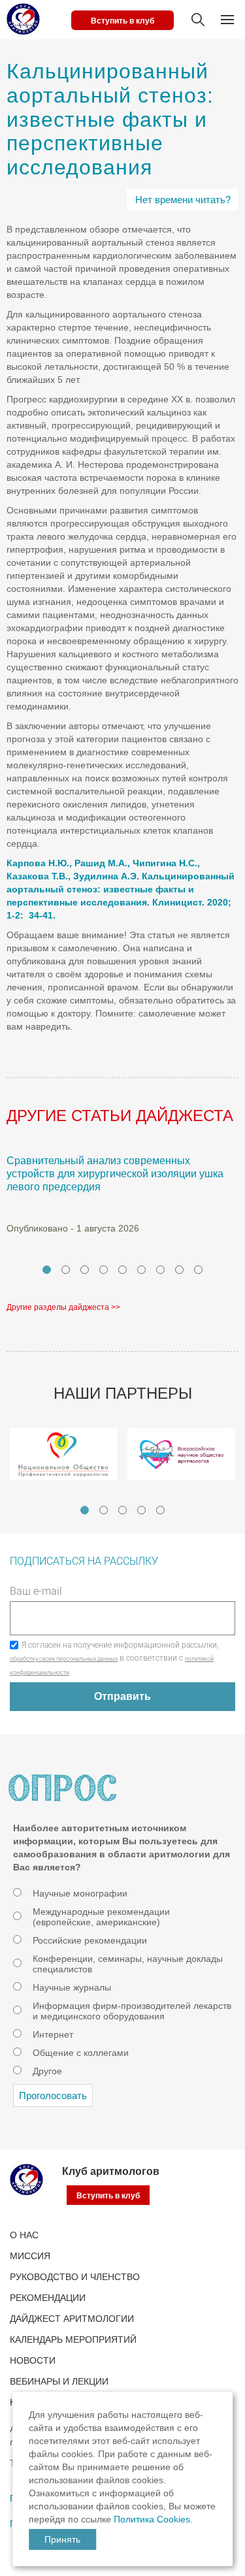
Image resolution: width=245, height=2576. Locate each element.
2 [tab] (66, 1270)
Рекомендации (48, 2298)
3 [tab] (85, 1270)
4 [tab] (104, 1270)
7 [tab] (160, 1270)
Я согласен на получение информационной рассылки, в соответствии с (114, 1658)
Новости (33, 2360)
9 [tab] (198, 1270)
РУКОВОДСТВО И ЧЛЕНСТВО (75, 2277)
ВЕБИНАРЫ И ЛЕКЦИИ (59, 2381)
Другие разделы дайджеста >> (63, 1307)
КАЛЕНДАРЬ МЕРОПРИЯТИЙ (73, 2340)
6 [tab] (141, 1270)
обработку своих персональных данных (64, 1659)
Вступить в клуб (122, 21)
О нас (24, 2235)
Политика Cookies (152, 2519)
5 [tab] (122, 1270)
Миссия (30, 2256)
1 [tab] (47, 1270)
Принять (62, 2539)
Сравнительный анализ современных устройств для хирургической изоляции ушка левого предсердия (115, 1174)
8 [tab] (179, 1270)
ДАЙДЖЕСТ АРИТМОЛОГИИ (72, 2319)
